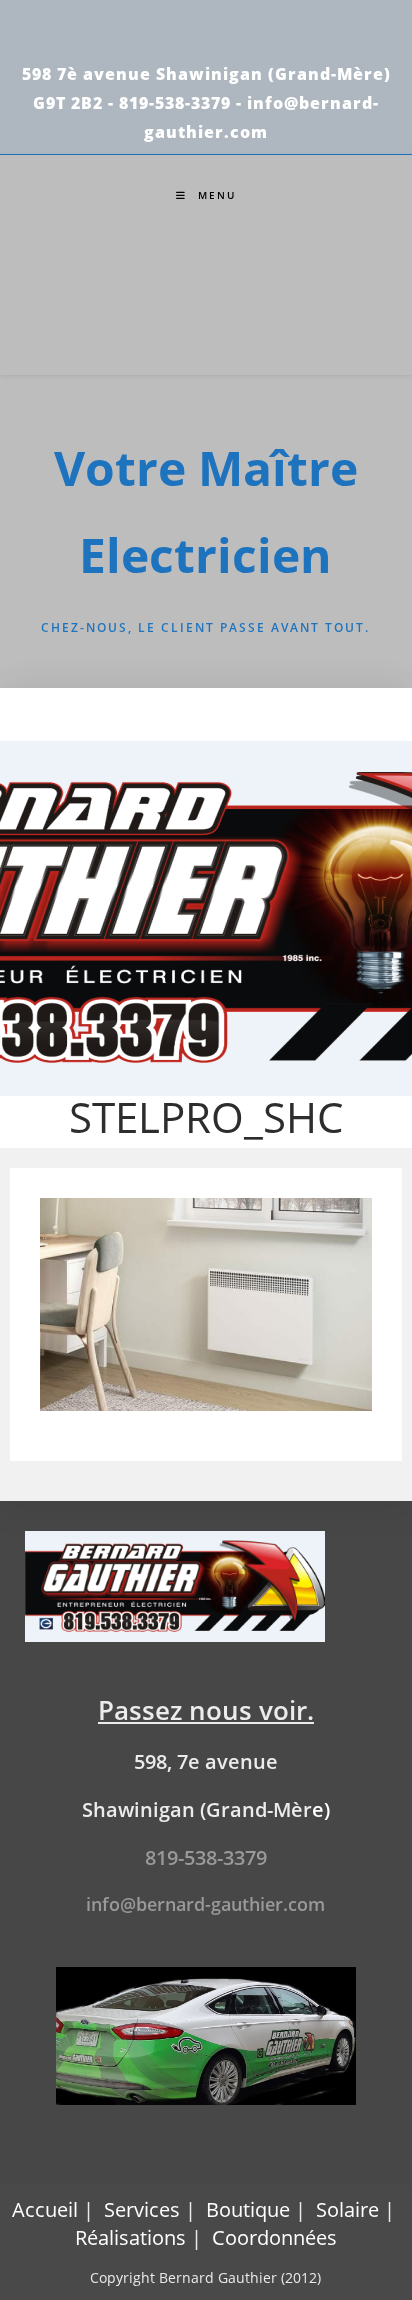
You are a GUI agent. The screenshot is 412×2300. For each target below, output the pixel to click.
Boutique (248, 2209)
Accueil (45, 2209)
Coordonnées (274, 2237)
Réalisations (130, 2237)
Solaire (347, 2209)
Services (142, 2209)
